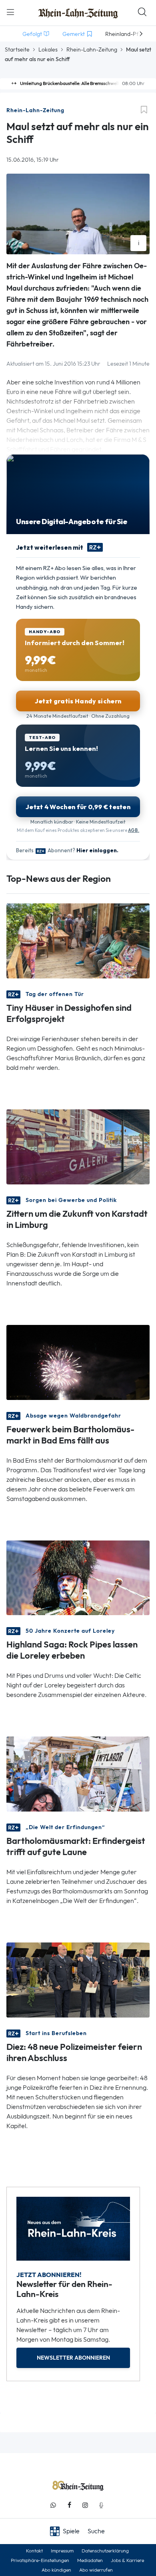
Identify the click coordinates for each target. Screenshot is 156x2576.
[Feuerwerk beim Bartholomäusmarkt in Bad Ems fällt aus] (78, 1361)
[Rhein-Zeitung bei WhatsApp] (53, 2505)
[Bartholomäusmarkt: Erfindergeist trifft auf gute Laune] (78, 1773)
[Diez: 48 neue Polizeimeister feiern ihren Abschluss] (78, 1979)
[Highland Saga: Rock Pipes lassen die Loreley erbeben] (78, 1577)
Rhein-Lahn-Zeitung (92, 50)
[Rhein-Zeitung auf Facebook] (69, 2505)
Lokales (48, 50)
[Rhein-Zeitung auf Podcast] (101, 2505)
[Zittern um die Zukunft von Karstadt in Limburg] (78, 1146)
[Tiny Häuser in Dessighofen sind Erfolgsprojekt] (78, 940)
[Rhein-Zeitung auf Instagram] (85, 2505)
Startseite (17, 50)
